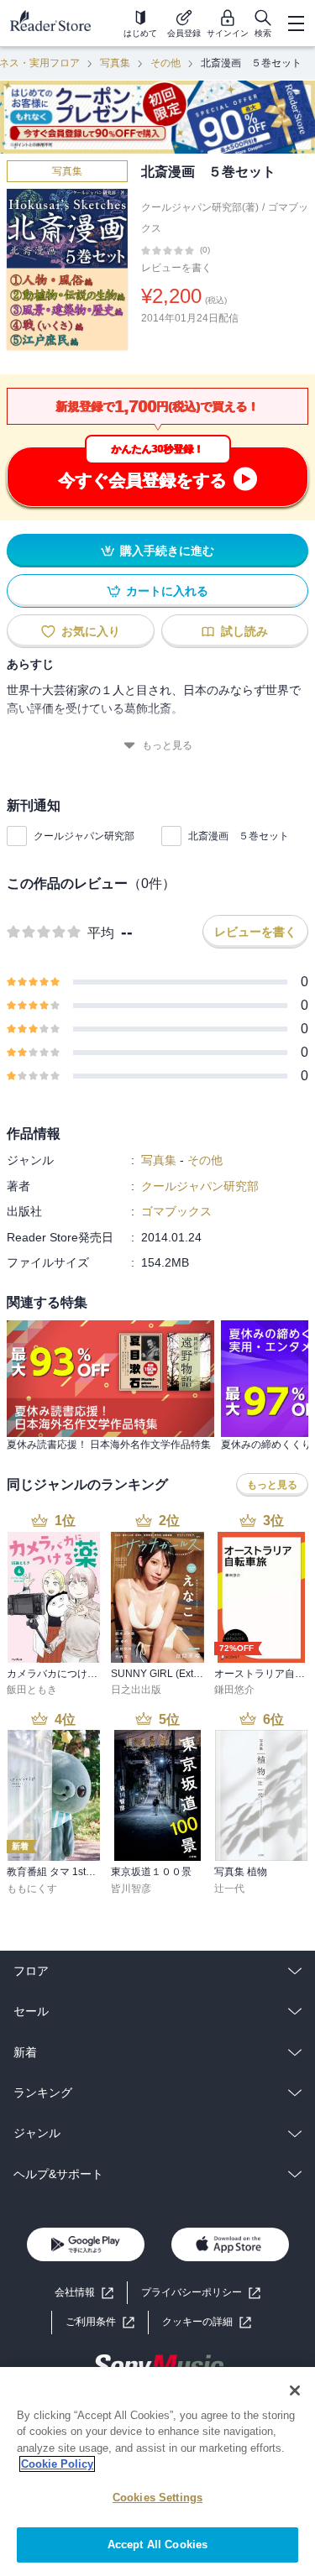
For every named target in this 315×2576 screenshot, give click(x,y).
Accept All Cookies (157, 2545)
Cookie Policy (57, 2464)
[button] (207, 2322)
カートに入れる (167, 591)
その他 (165, 63)
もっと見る (167, 745)
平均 (101, 933)
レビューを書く (176, 268)
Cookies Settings (157, 2498)
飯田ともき (32, 1690)
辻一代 (229, 1889)
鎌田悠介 (234, 1690)
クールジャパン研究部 (84, 836)
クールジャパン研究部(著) (200, 207)
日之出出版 (136, 1690)
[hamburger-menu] (296, 24)
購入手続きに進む (167, 551)
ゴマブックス (176, 1211)
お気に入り (91, 631)
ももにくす (32, 1889)
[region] (157, 2471)
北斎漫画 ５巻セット (239, 836)
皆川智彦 (131, 1889)
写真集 (115, 63)
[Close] (295, 2391)
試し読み (244, 631)
